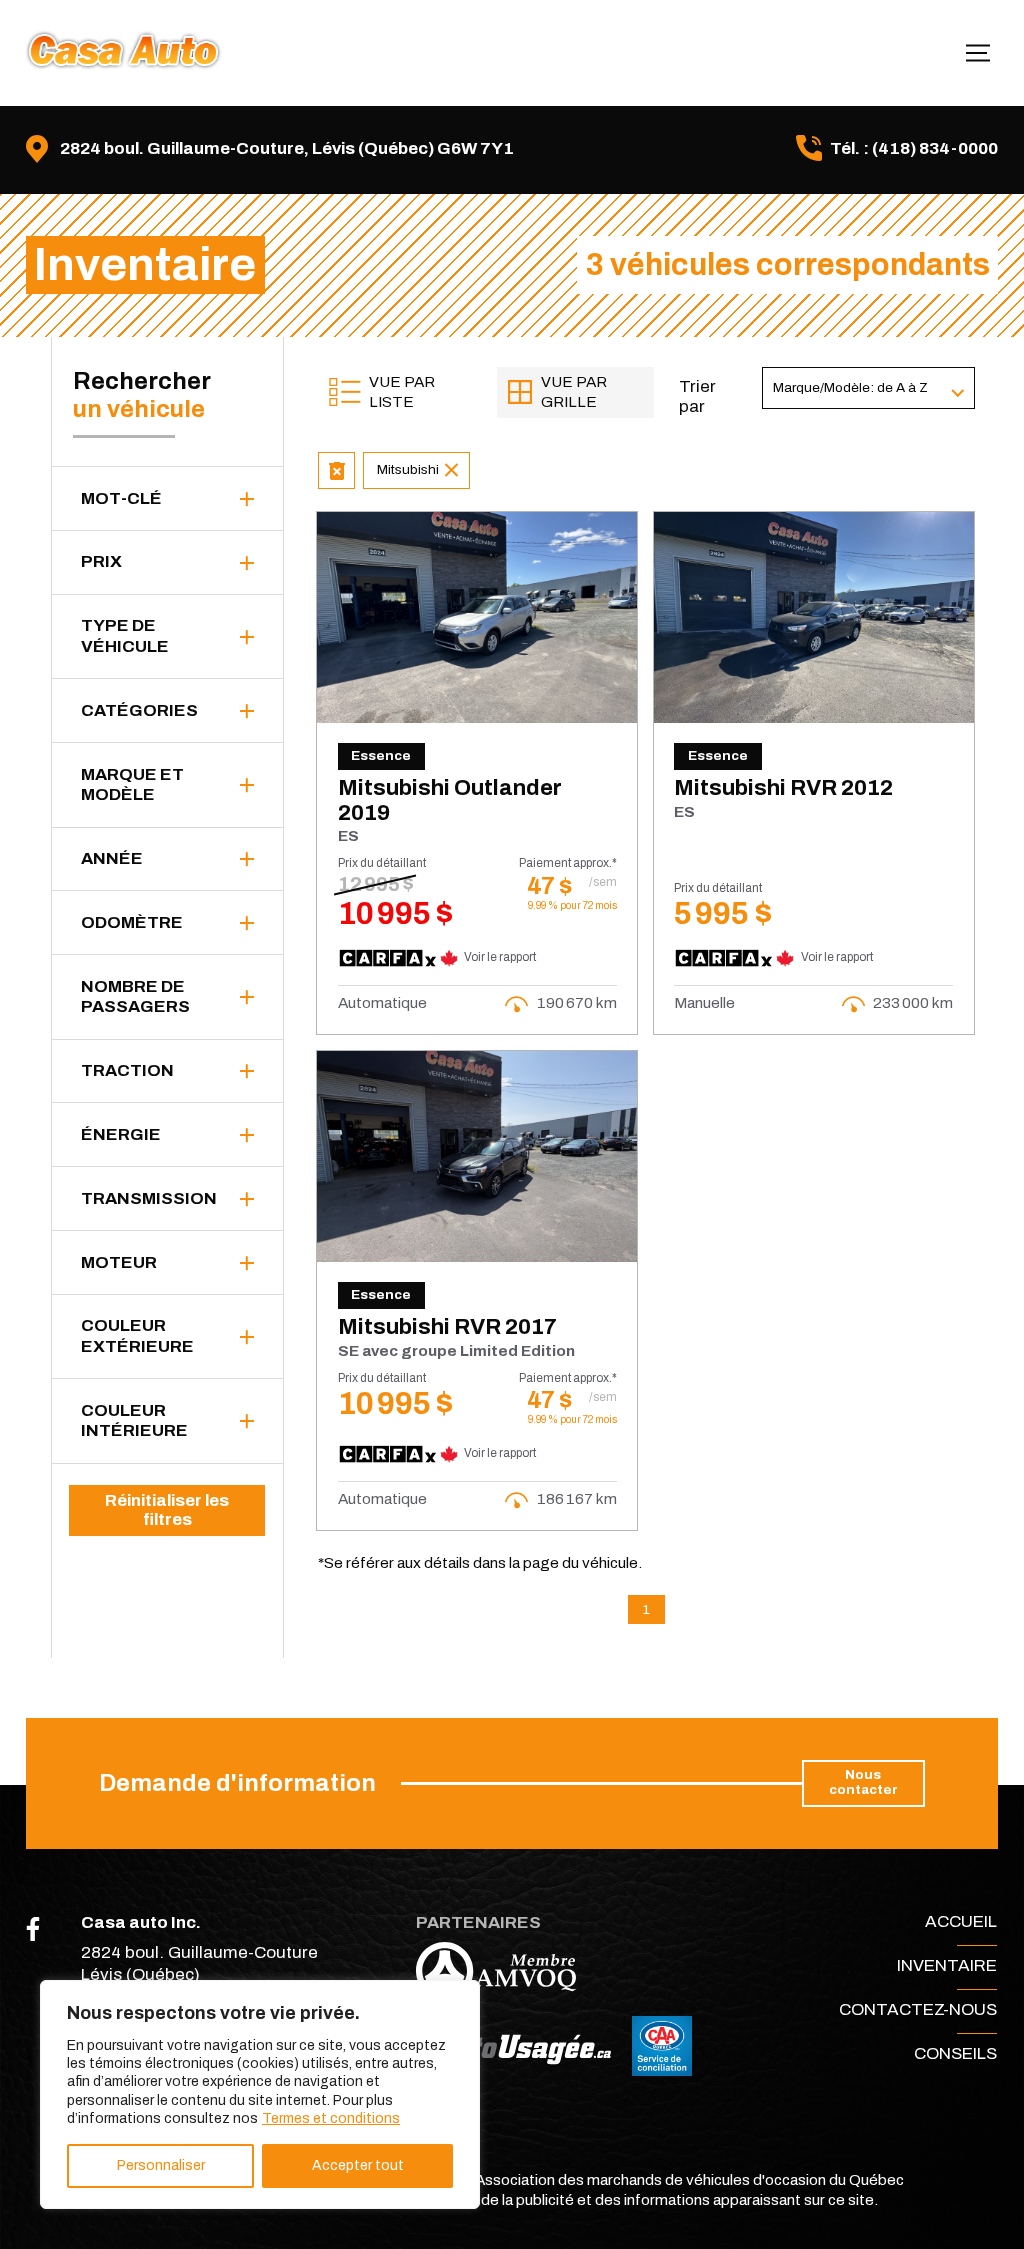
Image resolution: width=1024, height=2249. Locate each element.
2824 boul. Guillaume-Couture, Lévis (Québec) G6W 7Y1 (287, 148)
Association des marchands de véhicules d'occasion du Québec (689, 2180)
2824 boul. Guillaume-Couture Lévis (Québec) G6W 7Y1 (199, 1974)
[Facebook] (33, 1929)
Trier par (697, 396)
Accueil (961, 1921)
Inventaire (947, 1965)
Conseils (955, 2053)
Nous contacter (863, 1782)
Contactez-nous (918, 2009)
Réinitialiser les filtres (167, 1510)
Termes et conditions (331, 2118)
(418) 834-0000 (935, 148)
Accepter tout (358, 2165)
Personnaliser (161, 2165)
